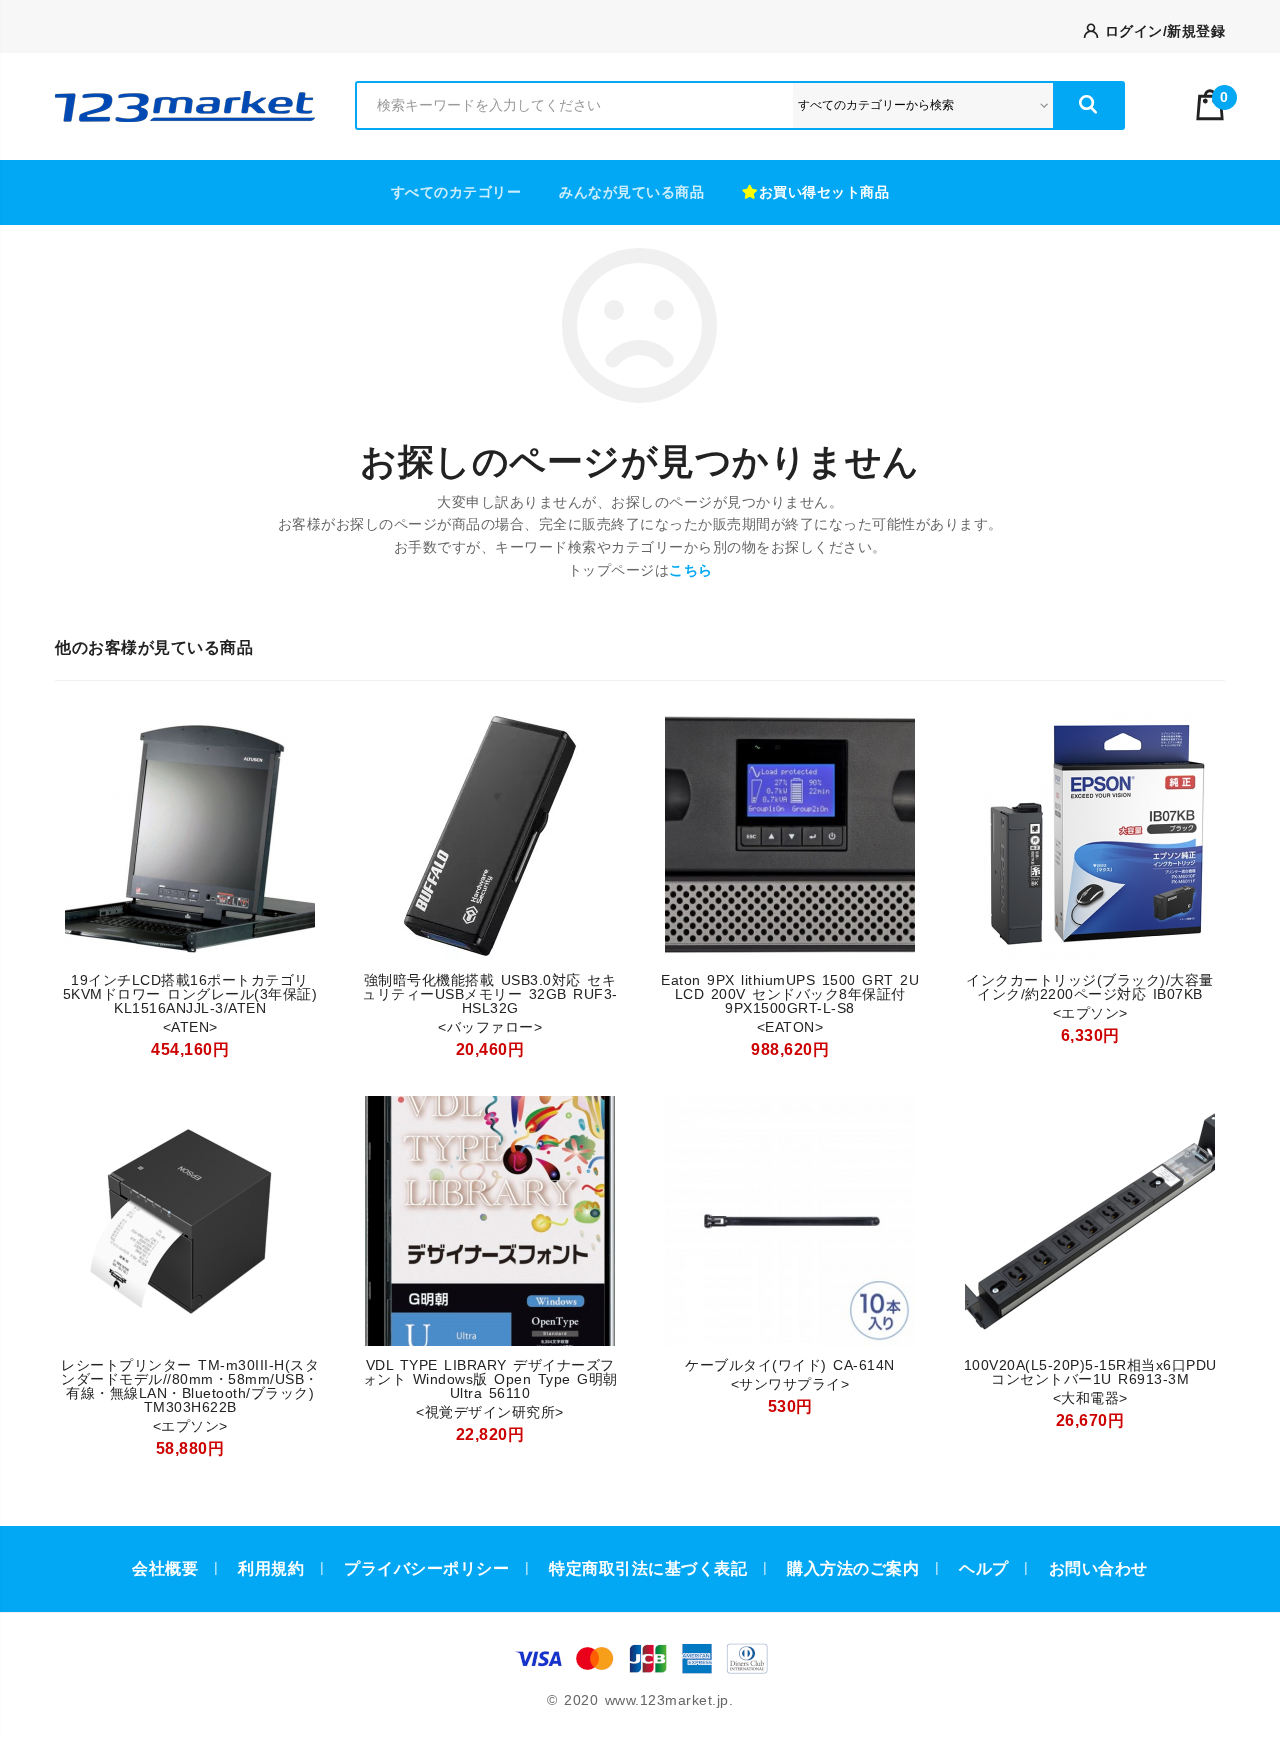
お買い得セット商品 (824, 192)
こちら (691, 570)
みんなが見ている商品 (631, 192)
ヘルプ (984, 1568)
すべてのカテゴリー (456, 192)
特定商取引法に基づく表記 (648, 1568)
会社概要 (165, 1568)
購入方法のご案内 (853, 1568)
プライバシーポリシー (426, 1568)
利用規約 (271, 1568)
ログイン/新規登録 (1161, 31)
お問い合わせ (1098, 1568)
